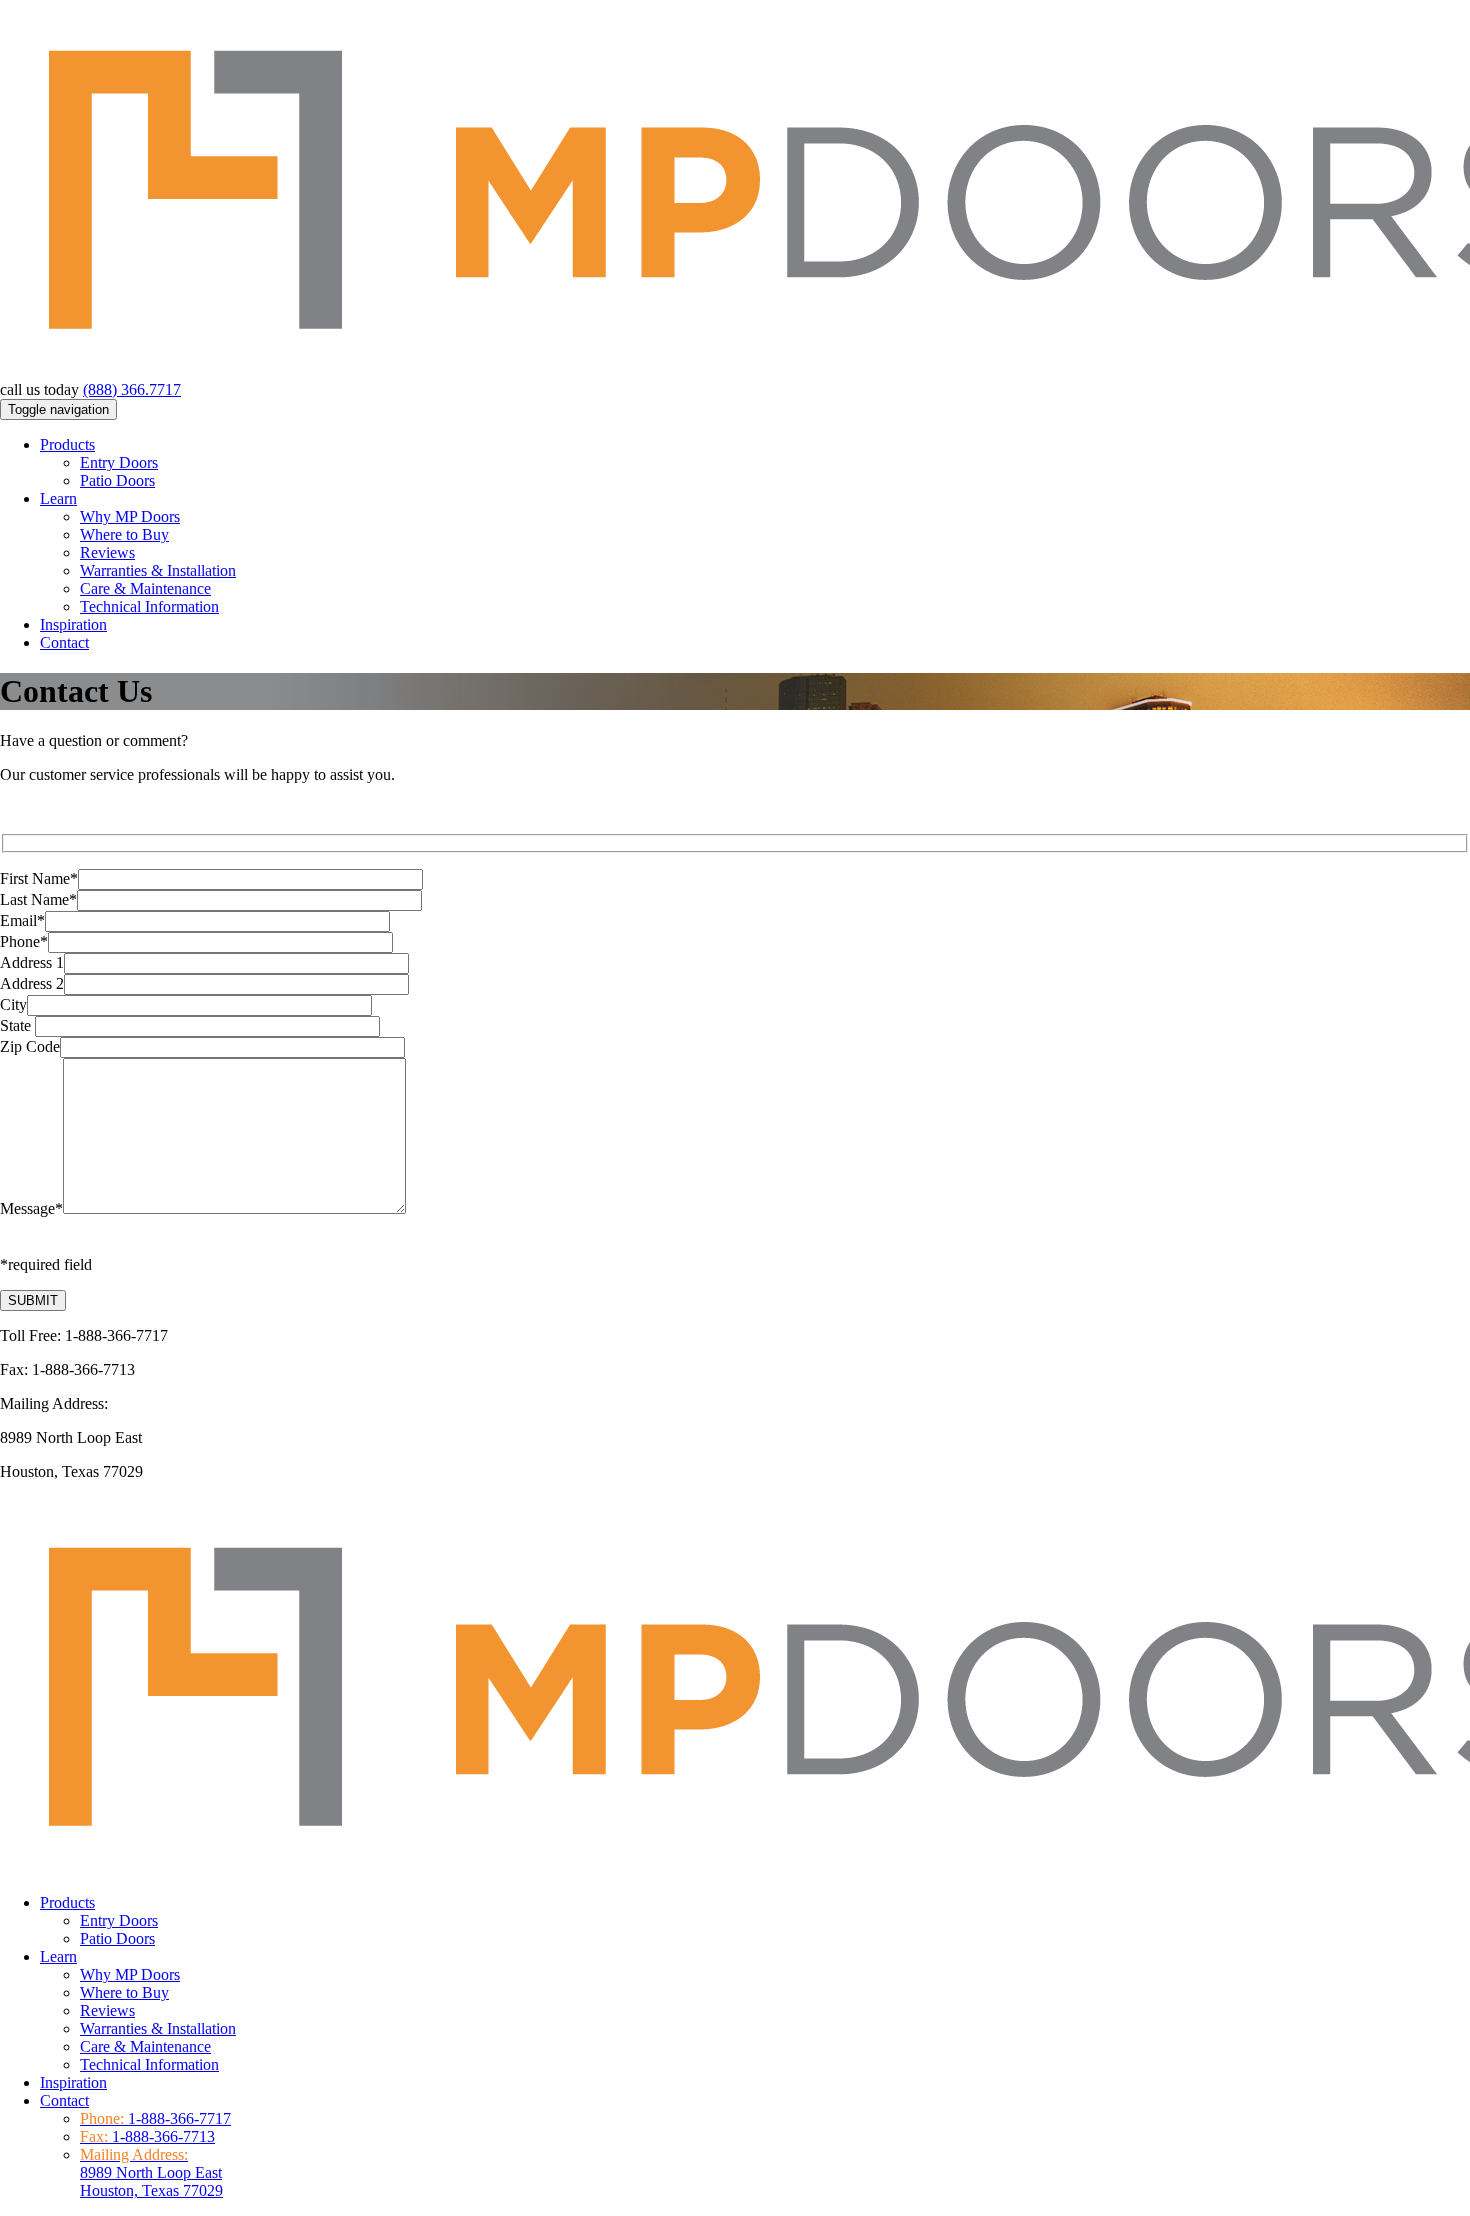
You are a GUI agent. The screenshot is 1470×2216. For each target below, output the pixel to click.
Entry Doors (119, 462)
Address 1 (32, 962)
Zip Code (30, 1046)
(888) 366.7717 (132, 389)
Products (67, 444)
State (17, 1025)
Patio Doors (117, 480)
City (13, 1004)
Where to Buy (124, 534)
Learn (58, 498)
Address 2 (32, 983)
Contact (64, 642)
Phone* (24, 941)
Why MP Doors (130, 516)
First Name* (39, 878)
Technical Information (149, 606)
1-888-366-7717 (179, 2118)
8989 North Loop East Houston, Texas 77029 (151, 2172)
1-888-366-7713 (163, 2136)
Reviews (107, 552)
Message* (31, 1208)
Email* (22, 920)
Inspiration (73, 624)
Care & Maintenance (145, 588)
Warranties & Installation (158, 570)
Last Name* (38, 899)
